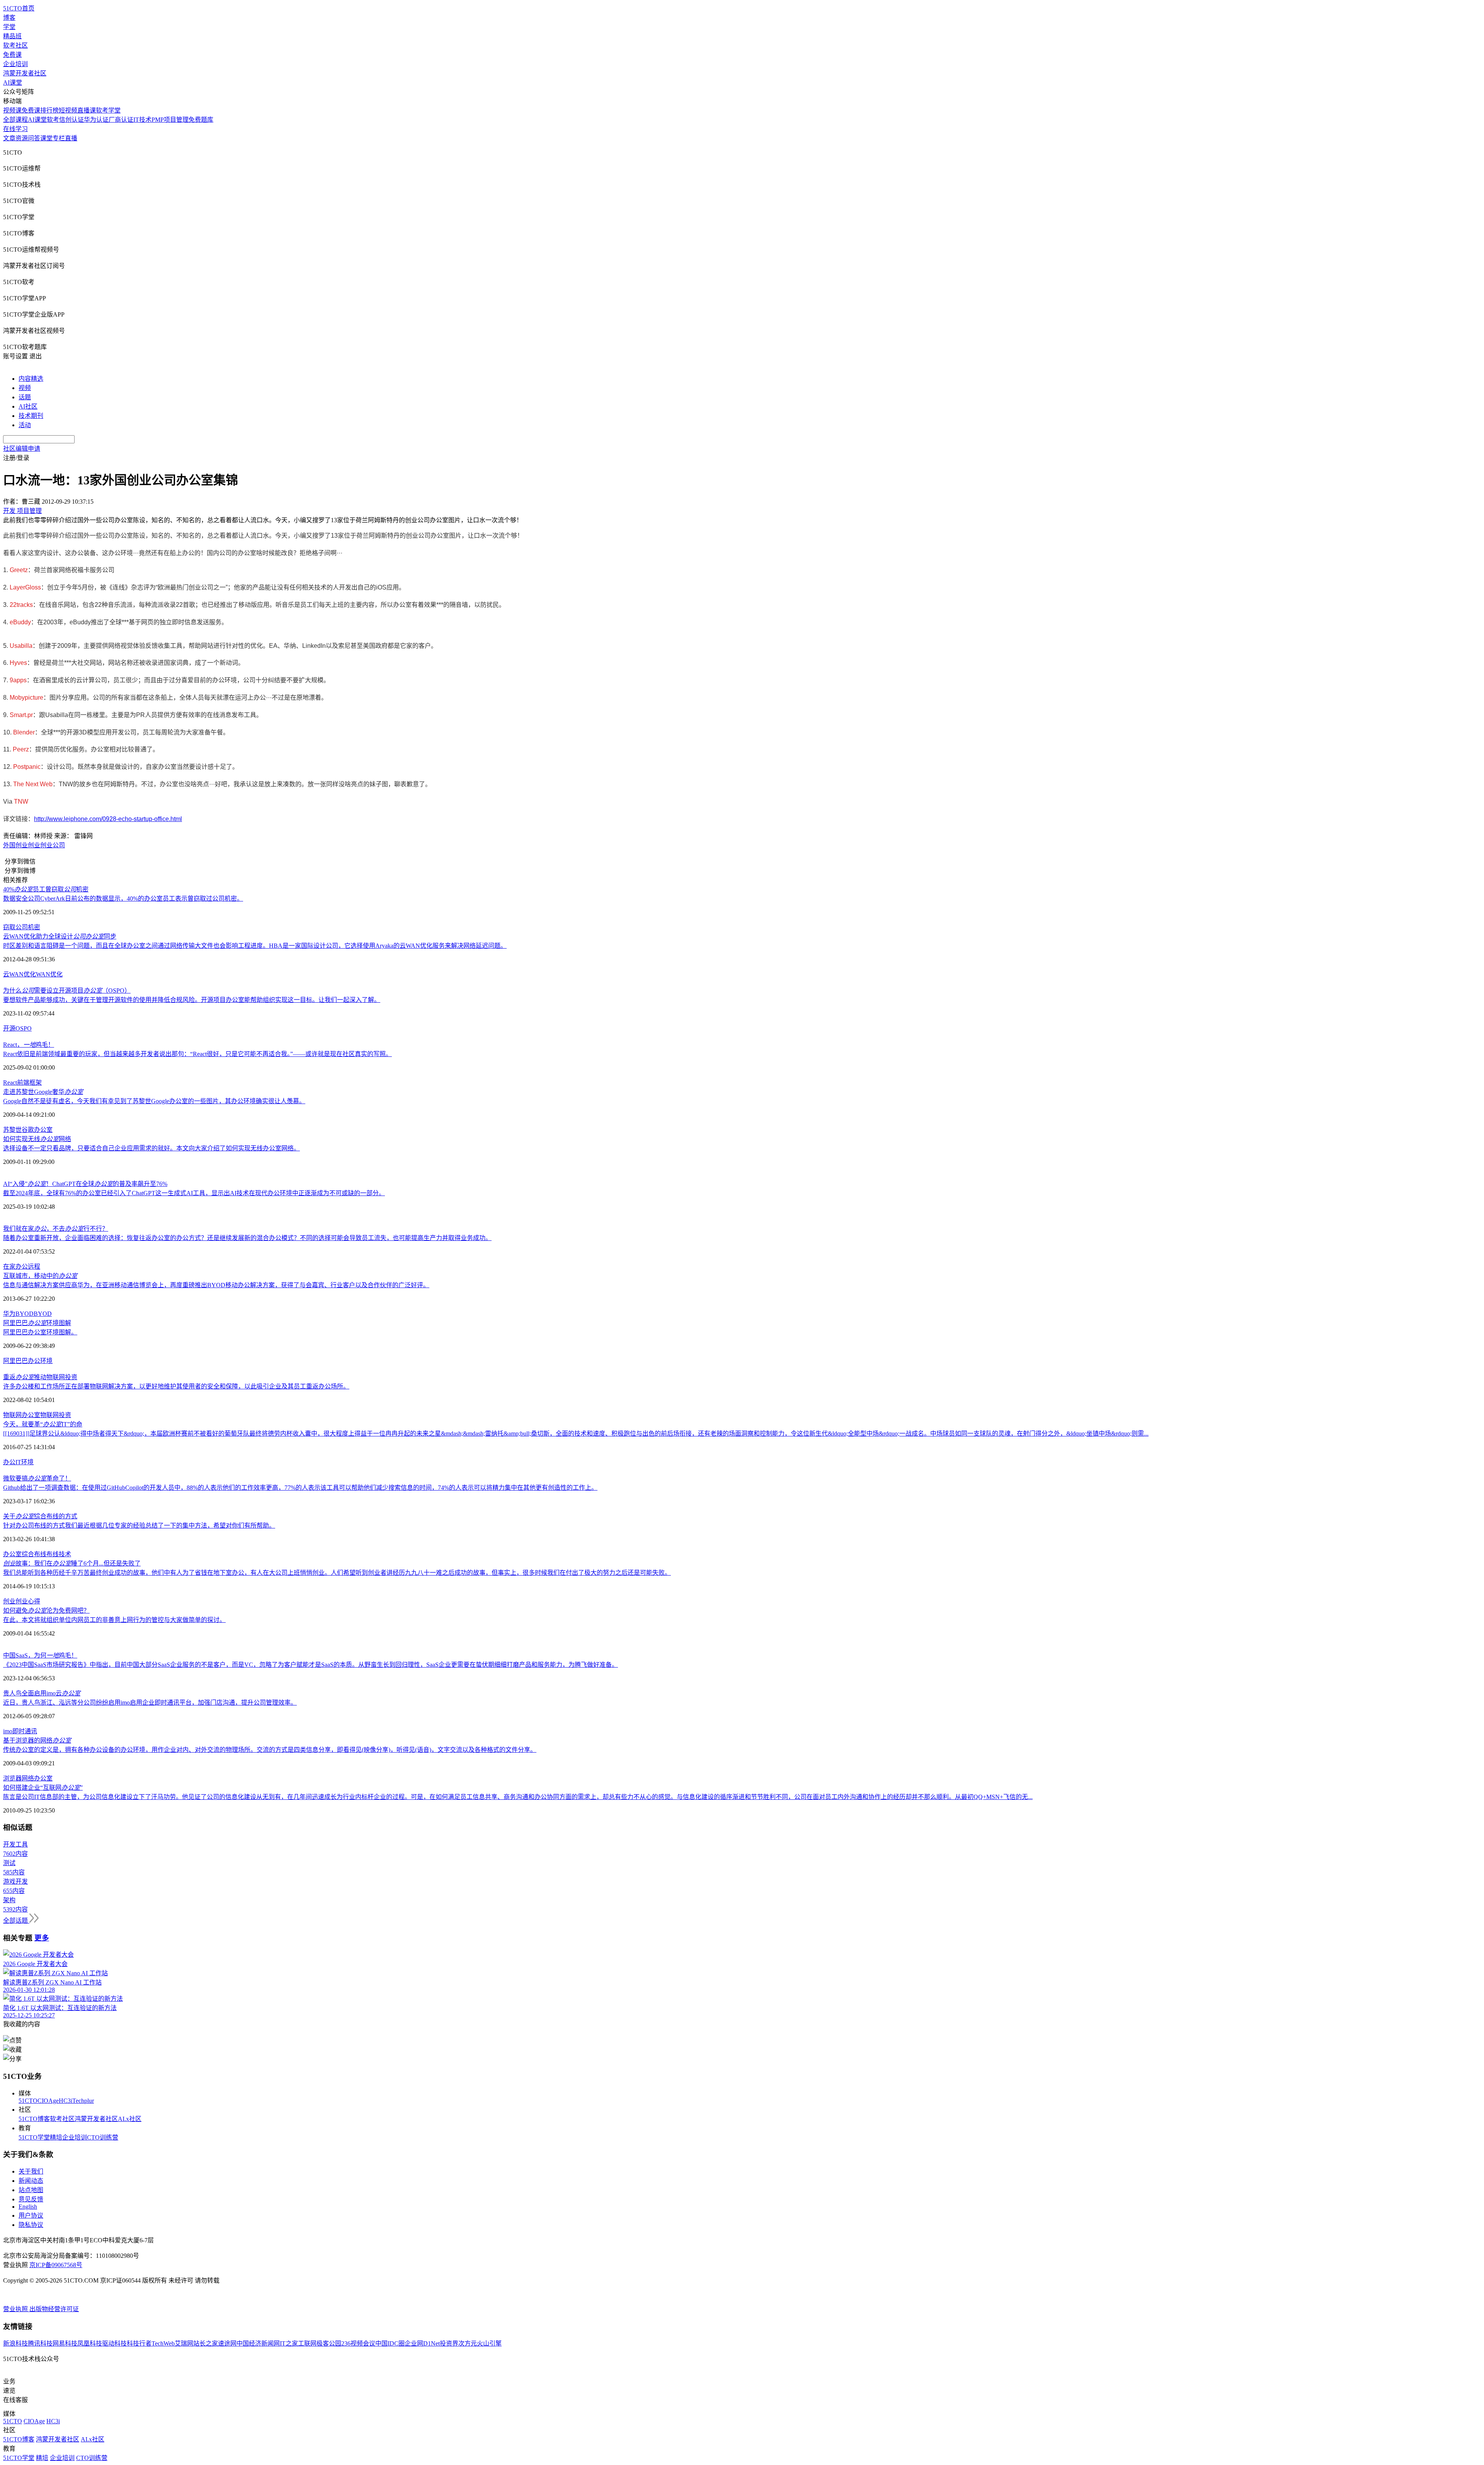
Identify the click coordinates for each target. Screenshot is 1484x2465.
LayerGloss (25, 587)
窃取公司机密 (22, 927)
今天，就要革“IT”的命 (43, 1424)
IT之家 (289, 2343)
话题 (25, 397)
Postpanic (27, 767)
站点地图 (31, 2190)
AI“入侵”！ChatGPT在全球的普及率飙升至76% (85, 1184)
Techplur (83, 2101)
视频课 (12, 110)
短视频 (68, 110)
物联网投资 (56, 1415)
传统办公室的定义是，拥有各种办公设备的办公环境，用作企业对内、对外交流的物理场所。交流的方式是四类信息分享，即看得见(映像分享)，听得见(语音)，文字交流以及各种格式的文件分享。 (270, 1750)
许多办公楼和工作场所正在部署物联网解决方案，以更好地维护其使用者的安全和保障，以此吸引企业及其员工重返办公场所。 (176, 1386)
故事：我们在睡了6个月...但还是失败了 (72, 1563)
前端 (23, 1083)
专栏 (59, 138)
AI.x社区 (130, 2119)
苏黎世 (12, 1130)
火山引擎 (489, 2343)
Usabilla (21, 646)
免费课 (12, 55)
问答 (34, 138)
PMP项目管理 (170, 120)
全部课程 (15, 120)
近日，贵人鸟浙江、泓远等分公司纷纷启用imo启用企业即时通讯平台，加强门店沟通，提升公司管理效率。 (150, 1703)
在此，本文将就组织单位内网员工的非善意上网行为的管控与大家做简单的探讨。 (114, 1620)
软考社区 (15, 45)
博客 (9, 18)
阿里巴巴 (15, 1361)
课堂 (46, 138)
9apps (18, 680)
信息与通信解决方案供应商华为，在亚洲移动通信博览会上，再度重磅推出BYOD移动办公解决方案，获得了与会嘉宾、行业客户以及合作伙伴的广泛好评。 (216, 1285)
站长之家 (206, 2343)
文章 (9, 138)
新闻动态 (31, 2181)
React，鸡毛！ (29, 1045)
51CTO (28, 2101)
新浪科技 (15, 2343)
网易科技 (65, 2343)
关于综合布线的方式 (40, 1516)
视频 (25, 388)
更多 (42, 1938)
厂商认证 (121, 120)
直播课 (87, 110)
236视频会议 (358, 2343)
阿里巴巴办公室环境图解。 (40, 1332)
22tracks (21, 605)
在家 (9, 1267)
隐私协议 (31, 2225)
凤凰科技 (90, 2343)
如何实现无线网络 (37, 1139)
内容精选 (31, 379)
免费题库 (201, 120)
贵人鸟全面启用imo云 (42, 1693)
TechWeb (163, 2343)
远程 (34, 1267)
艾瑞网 (184, 2343)
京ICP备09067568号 (56, 2265)
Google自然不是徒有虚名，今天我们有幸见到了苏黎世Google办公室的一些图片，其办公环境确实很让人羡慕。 (154, 1101)
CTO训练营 (103, 2137)
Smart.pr (21, 715)
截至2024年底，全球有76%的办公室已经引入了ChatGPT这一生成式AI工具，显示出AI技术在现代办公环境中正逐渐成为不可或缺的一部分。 (194, 1193)
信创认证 (71, 120)
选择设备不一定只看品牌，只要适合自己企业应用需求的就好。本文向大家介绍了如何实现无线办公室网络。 (151, 1148)
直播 (71, 138)
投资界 (449, 2343)
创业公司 (53, 845)
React (10, 1083)
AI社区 (28, 406)
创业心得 (28, 1601)
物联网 (12, 1415)
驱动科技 (114, 2343)
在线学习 (15, 129)
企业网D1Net (422, 2343)
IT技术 (142, 120)
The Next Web (33, 784)
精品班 (12, 36)
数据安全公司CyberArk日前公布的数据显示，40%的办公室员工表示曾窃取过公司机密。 (123, 899)
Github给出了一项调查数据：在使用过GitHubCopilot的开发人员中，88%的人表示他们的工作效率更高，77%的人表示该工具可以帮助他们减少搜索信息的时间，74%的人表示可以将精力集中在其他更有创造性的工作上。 (300, 1488)
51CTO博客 (34, 2119)
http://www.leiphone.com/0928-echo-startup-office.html (108, 819)
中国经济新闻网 (258, 2343)
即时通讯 (25, 1731)
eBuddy (20, 622)
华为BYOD (18, 1314)
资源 (22, 138)
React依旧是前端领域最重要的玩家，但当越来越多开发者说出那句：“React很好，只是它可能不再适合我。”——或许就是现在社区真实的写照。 (197, 1054)
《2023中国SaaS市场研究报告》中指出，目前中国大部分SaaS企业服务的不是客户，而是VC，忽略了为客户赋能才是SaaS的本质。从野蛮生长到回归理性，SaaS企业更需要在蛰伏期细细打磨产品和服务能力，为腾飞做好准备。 (311, 1665)
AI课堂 (13, 83)
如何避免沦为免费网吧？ (46, 1611)
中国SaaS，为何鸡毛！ (40, 1655)
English (28, 2207)
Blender (24, 732)
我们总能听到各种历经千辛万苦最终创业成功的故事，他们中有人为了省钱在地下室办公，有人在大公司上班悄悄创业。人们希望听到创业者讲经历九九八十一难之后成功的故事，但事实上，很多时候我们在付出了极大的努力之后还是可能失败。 (337, 1573)
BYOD (43, 1314)
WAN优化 (49, 974)
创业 (34, 845)
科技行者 (139, 2343)
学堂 (9, 27)
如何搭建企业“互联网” (43, 1788)
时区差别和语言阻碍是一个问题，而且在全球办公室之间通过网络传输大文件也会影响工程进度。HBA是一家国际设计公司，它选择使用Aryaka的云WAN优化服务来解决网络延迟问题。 (255, 946)
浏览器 (12, 1778)
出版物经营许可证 (54, 2309)
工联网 (307, 2343)
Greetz (19, 570)
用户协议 (31, 2215)
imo (8, 1731)
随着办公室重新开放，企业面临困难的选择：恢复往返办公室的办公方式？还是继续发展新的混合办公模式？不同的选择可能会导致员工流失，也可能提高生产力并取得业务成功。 (247, 1238)
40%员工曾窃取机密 (46, 889)
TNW (21, 802)
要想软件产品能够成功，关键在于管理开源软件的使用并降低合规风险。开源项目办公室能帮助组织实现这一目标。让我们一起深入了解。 (192, 1000)
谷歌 (28, 1130)
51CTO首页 (19, 8)
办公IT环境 (18, 1462)
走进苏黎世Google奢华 (43, 1092)
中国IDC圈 (390, 2343)
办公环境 (40, 1361)
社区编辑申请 (22, 449)
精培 (56, 2137)
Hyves (18, 663)
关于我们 (31, 2171)
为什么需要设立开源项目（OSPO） (67, 991)
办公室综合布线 (25, 1554)
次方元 (468, 2343)
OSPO (24, 1028)
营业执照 (16, 2309)
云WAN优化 (20, 974)
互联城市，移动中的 (40, 1276)
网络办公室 (37, 1778)
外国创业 (15, 845)
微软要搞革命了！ (37, 1478)
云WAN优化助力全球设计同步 (60, 936)
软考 (53, 120)
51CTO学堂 (34, 2137)
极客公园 (329, 2343)
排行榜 (49, 110)
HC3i (66, 2101)
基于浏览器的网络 (37, 1740)
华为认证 (96, 120)
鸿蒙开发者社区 (25, 73)
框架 (36, 1083)
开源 (9, 1028)
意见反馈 (31, 2199)
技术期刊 (31, 416)
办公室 (43, 1130)
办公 (22, 1267)
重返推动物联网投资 (40, 1377)
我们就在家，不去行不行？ (56, 1229)
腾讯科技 (40, 2343)
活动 (25, 425)
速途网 (227, 2343)
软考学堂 (108, 110)
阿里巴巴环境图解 (37, 1323)
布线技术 (59, 1554)
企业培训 (15, 64)
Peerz (21, 749)
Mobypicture (26, 698)
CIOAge (48, 2101)
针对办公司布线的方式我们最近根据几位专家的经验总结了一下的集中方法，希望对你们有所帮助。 (139, 1526)
